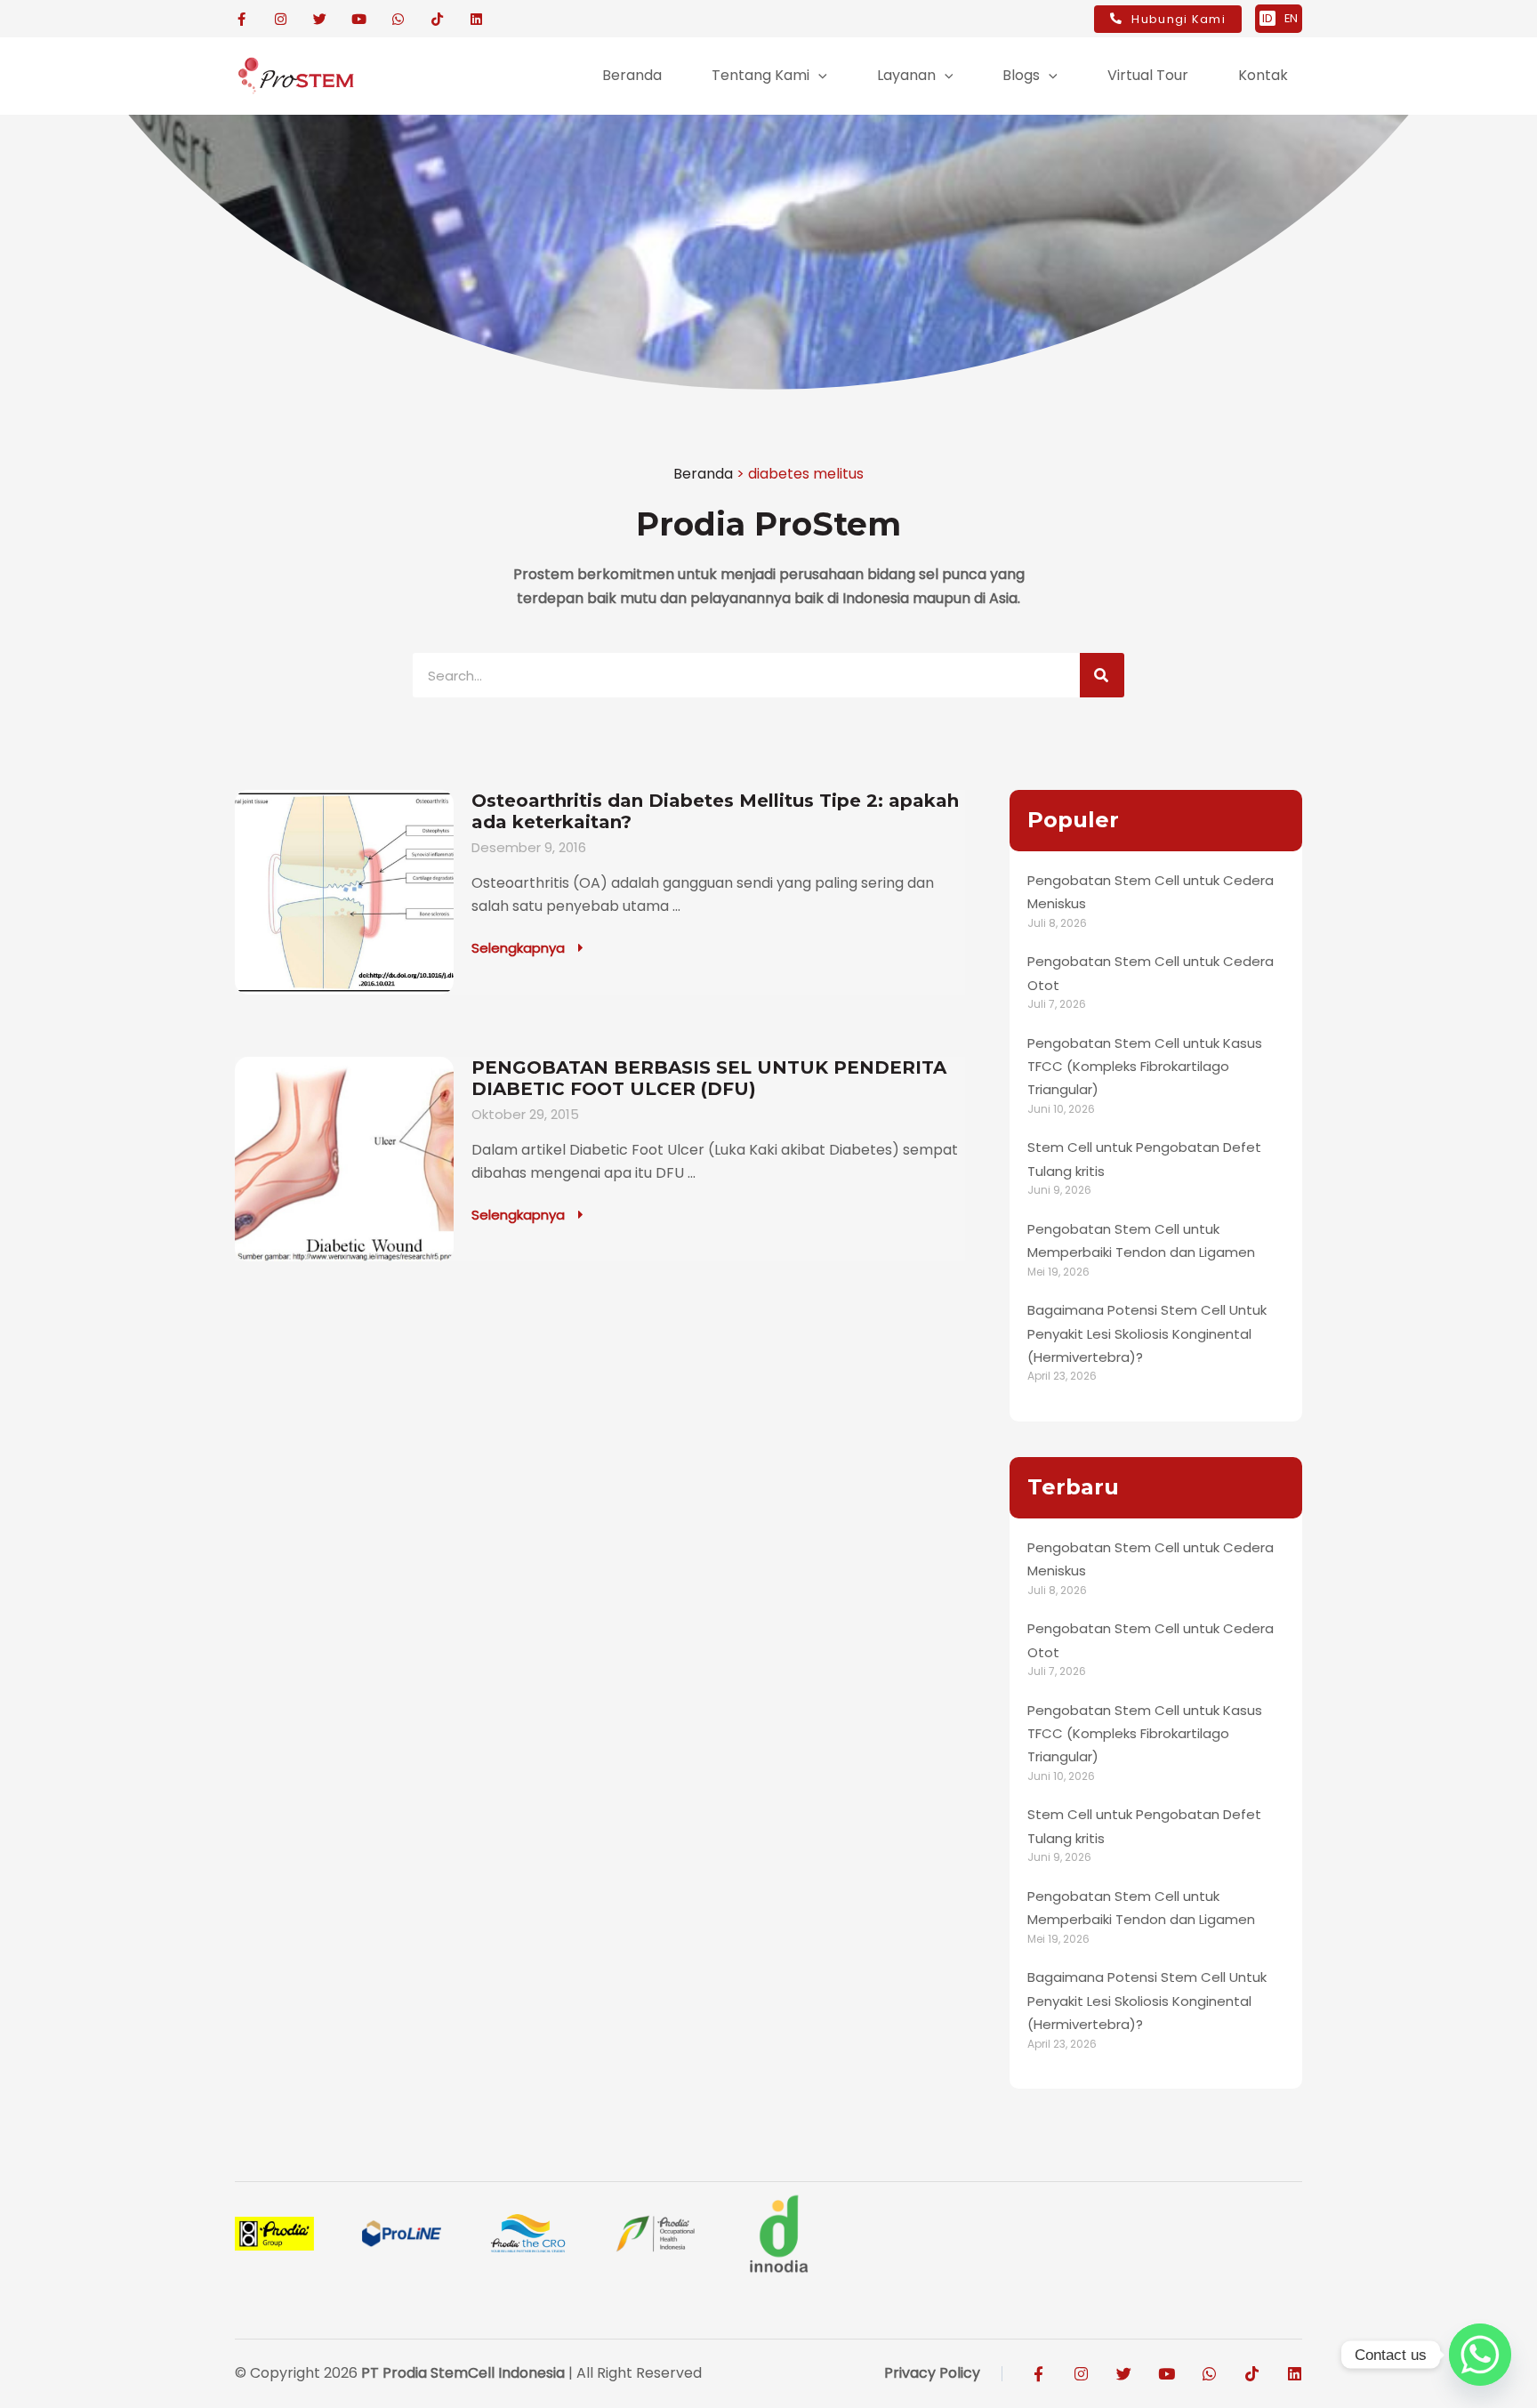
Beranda (703, 474)
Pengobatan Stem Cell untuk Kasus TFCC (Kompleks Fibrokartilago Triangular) (1145, 1067)
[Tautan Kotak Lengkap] (600, 892)
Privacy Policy (932, 2373)
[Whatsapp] (1480, 2355)
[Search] (1102, 675)
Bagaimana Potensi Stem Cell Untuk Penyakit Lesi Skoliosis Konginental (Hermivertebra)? (1147, 1333)
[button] (818, 76)
